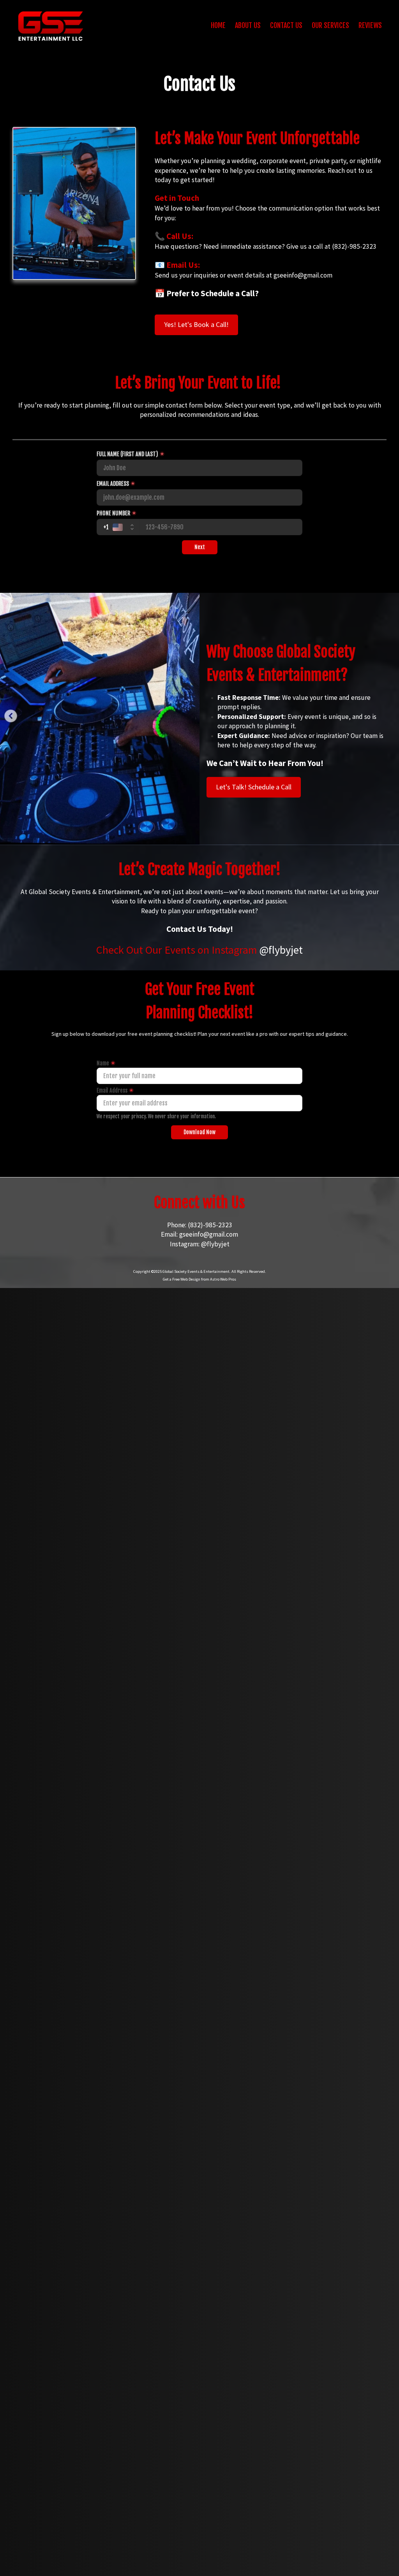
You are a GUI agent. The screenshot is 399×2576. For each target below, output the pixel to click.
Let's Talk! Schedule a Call (254, 787)
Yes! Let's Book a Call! (196, 324)
